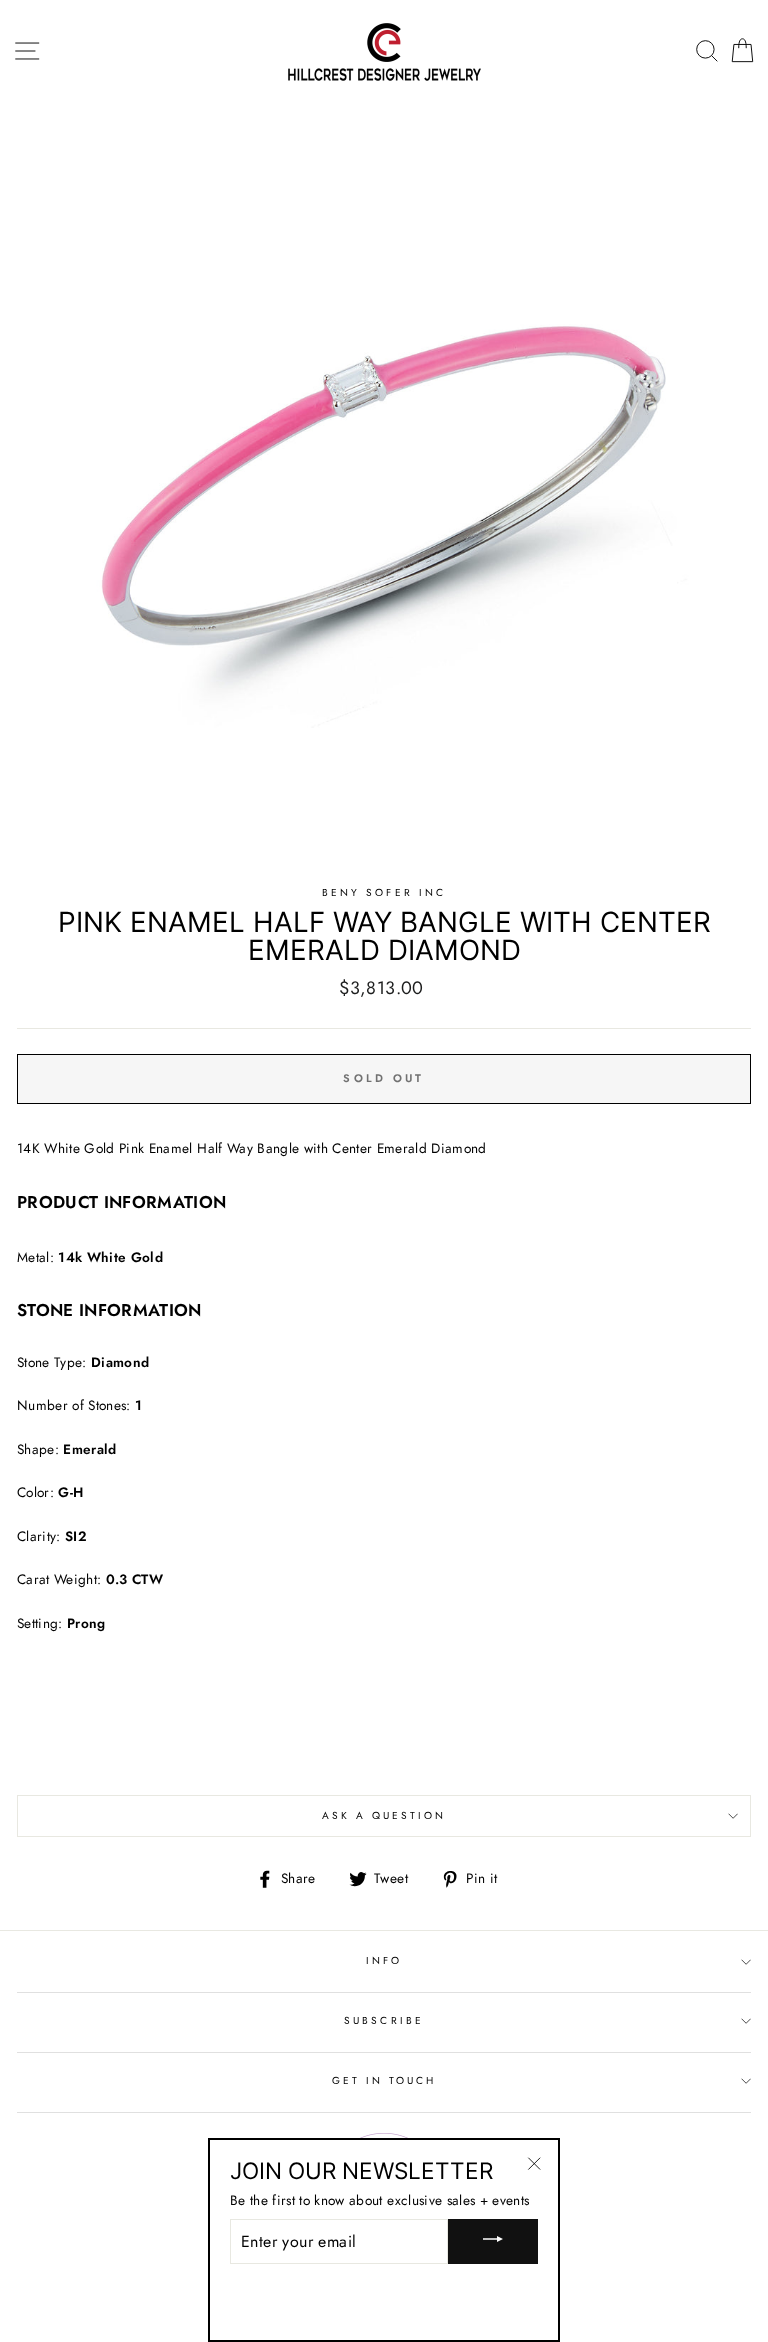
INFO (384, 1960)
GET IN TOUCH (384, 2080)
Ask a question (384, 1815)
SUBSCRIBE (384, 2020)
